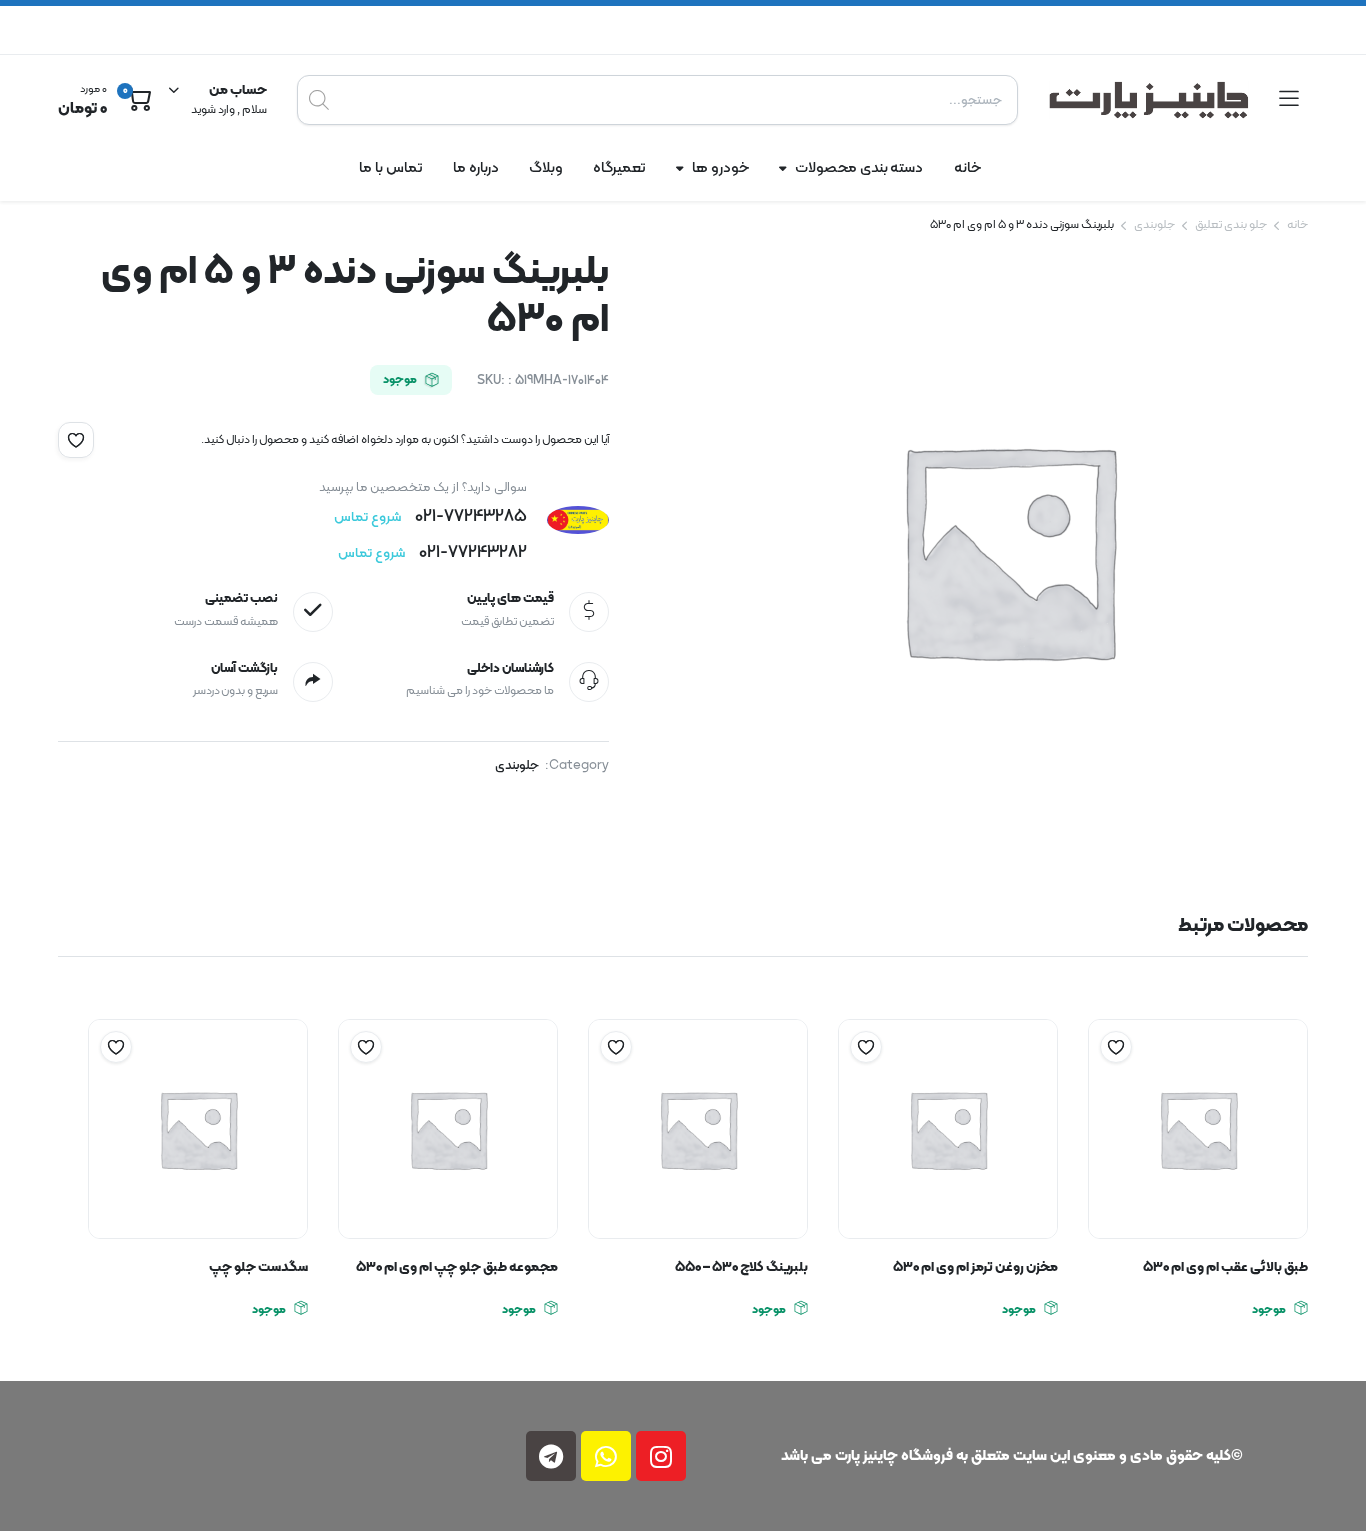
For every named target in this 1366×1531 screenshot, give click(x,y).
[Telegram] (551, 1456)
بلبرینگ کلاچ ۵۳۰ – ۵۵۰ (741, 1267)
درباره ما (476, 168)
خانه (967, 168)
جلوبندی (1154, 225)
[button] (76, 440)
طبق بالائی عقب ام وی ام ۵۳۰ (1225, 1267)
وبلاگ (546, 168)
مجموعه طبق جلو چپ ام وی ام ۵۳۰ (457, 1267)
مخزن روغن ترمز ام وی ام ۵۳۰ (975, 1267)
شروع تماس (367, 517)
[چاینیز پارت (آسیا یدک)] (1149, 100)
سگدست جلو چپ (258, 1267)
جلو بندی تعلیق (1231, 225)
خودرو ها (720, 168)
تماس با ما (391, 168)
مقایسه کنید (1106, 1086)
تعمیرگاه (619, 168)
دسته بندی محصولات (859, 168)
